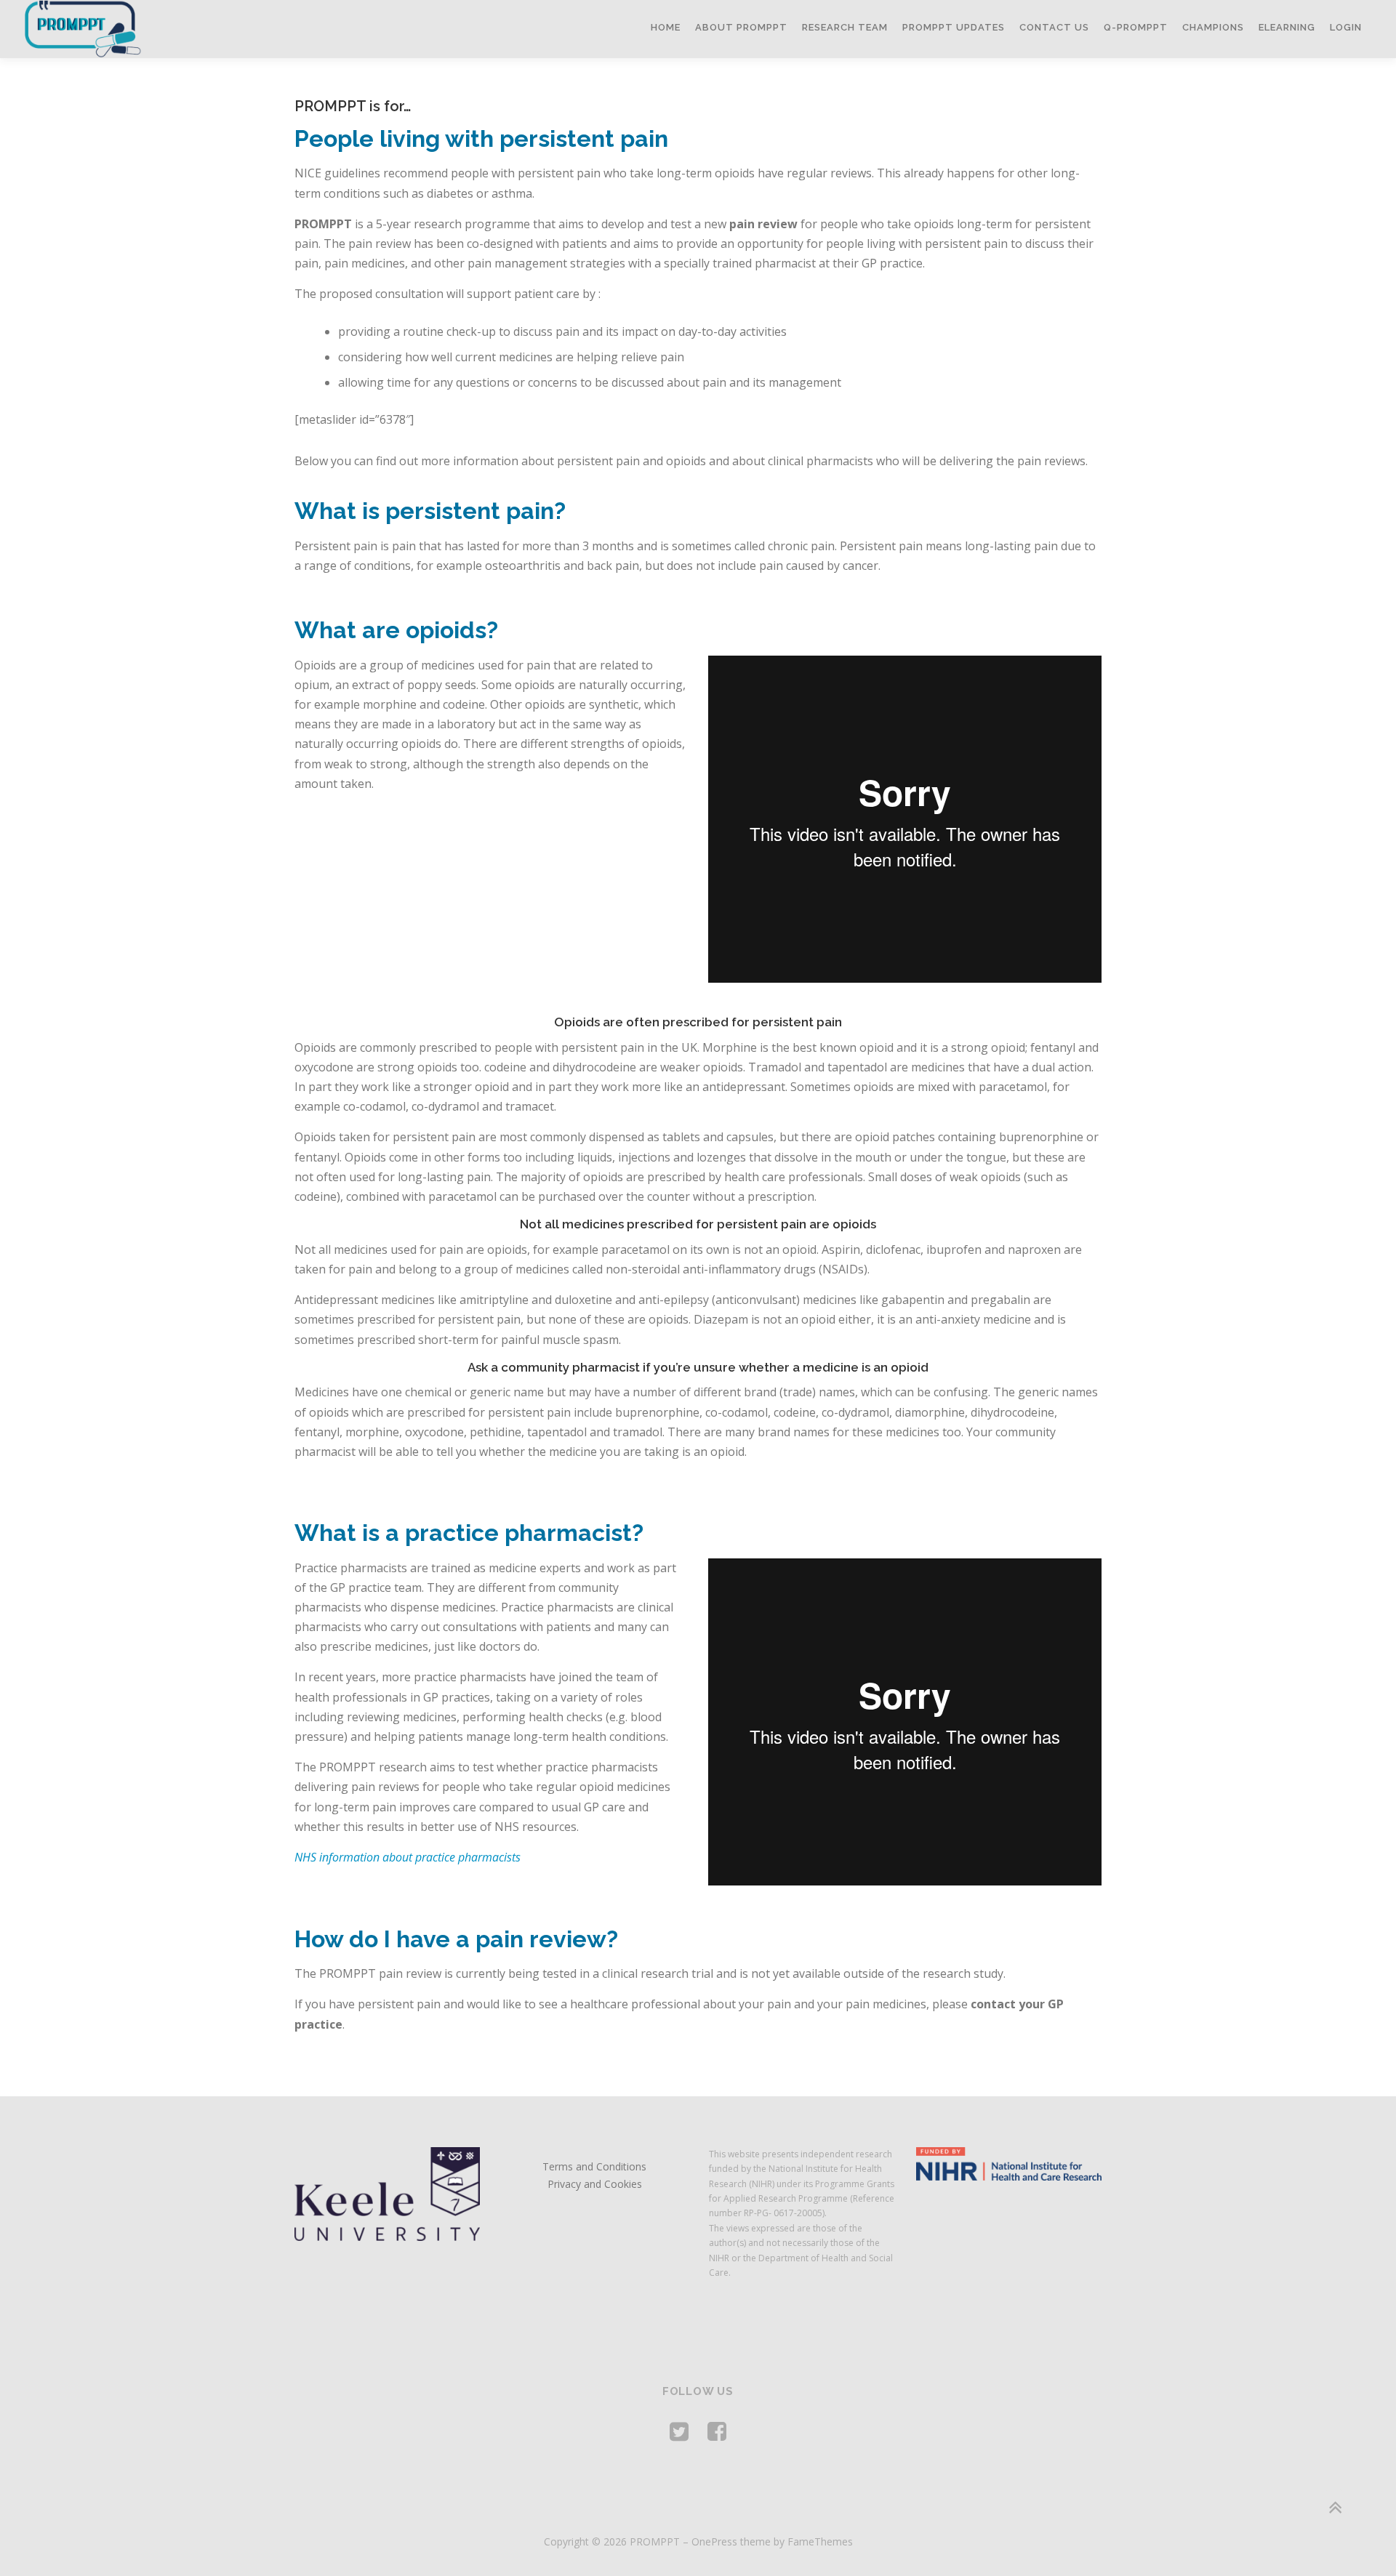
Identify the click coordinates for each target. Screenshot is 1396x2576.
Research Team (845, 27)
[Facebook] (717, 2431)
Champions (1213, 27)
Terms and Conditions (594, 2166)
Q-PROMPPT (1136, 27)
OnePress (714, 2541)
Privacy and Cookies (595, 2184)
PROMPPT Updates (954, 27)
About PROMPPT (741, 27)
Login (1346, 27)
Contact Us (1054, 27)
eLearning (1287, 27)
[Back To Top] (1335, 2507)
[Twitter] (679, 2431)
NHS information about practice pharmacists (408, 1857)
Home (666, 27)
